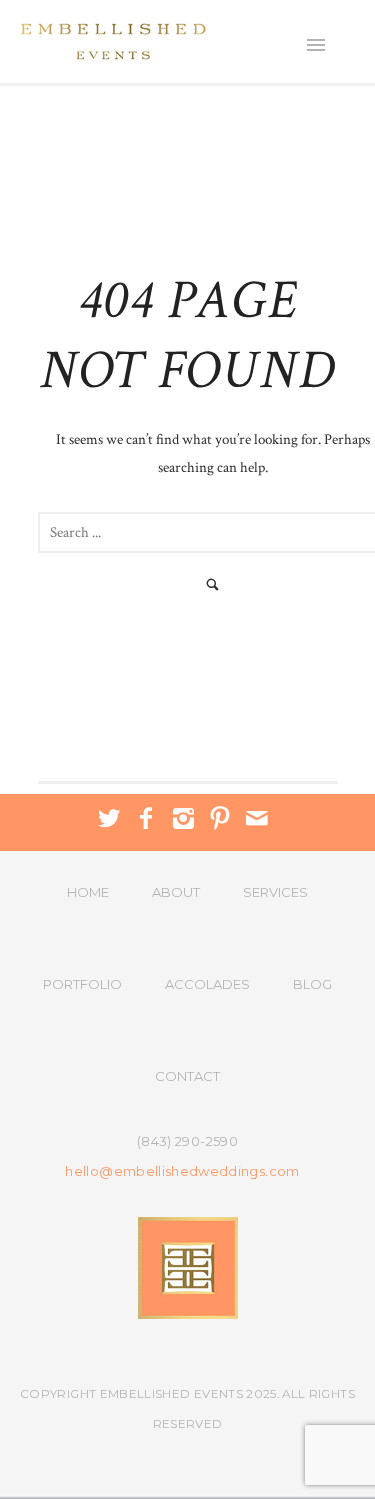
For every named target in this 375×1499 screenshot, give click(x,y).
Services (275, 892)
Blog (312, 984)
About (176, 892)
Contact (187, 1076)
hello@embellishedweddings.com (182, 1171)
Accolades (207, 984)
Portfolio (82, 984)
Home (88, 892)
